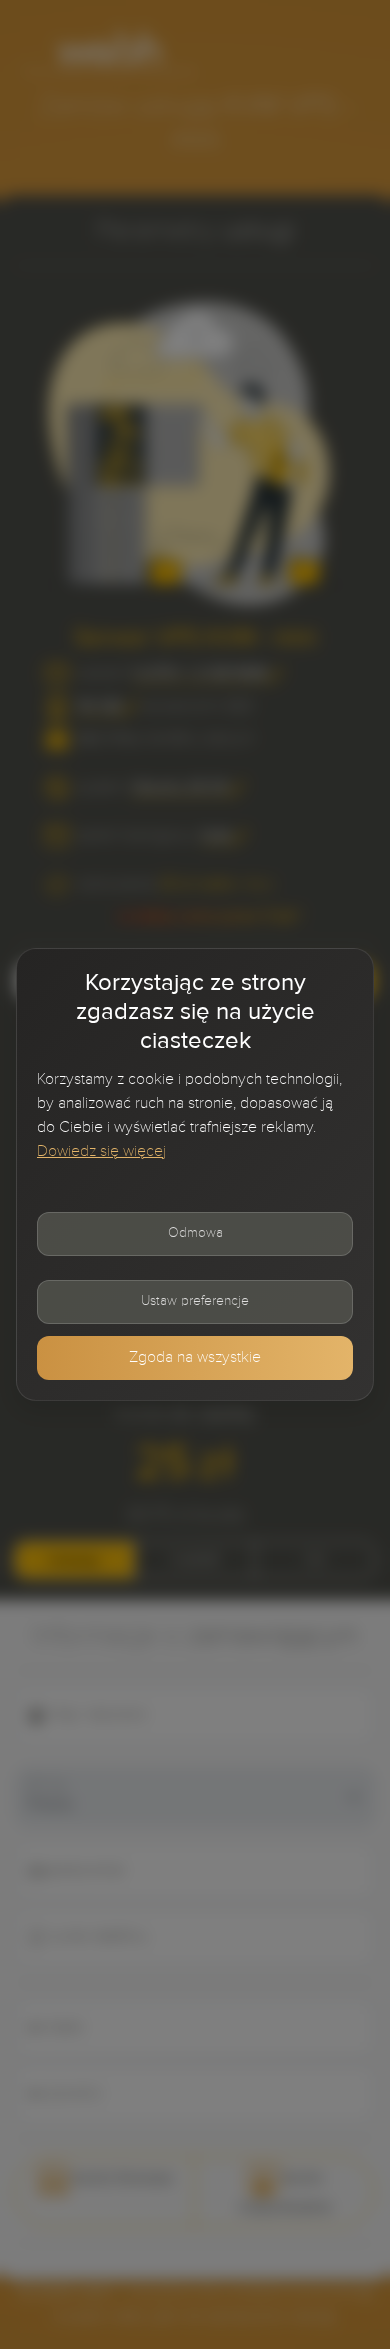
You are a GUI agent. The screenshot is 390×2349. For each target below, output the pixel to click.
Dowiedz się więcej (101, 1152)
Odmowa (195, 1233)
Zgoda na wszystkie (195, 1358)
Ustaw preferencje (195, 1301)
